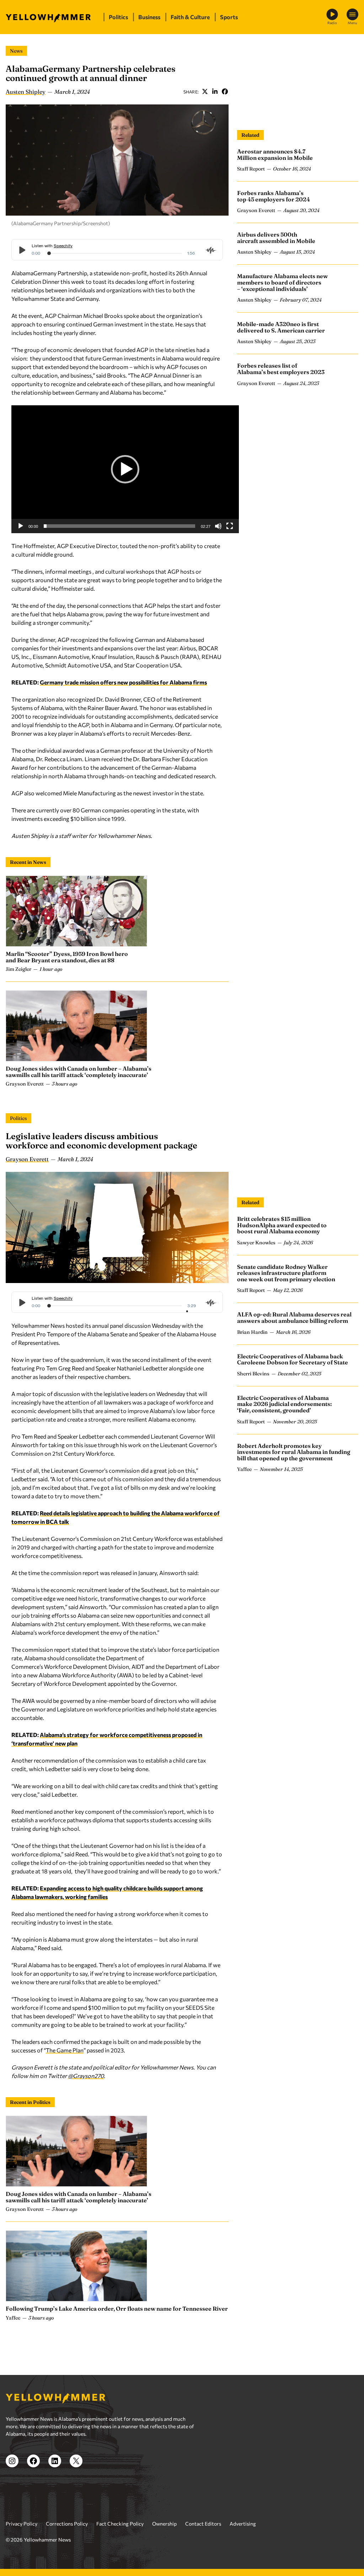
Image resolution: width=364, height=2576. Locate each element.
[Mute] (218, 526)
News (16, 51)
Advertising (243, 2524)
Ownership (164, 2524)
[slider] (119, 526)
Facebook (225, 92)
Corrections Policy (67, 2524)
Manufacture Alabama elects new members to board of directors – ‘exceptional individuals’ (282, 282)
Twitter (205, 92)
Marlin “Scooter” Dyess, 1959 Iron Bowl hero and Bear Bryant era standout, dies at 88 (67, 957)
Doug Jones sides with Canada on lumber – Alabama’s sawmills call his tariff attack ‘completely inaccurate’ (79, 1072)
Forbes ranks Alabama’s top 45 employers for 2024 (274, 196)
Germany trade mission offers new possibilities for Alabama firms (123, 682)
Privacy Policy (22, 2524)
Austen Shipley (26, 92)
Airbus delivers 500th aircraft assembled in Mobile (276, 238)
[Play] (21, 526)
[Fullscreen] (230, 526)
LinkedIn (215, 92)
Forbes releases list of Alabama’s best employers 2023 (281, 369)
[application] (125, 469)
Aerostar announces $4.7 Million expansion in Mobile (275, 155)
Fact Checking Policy (120, 2524)
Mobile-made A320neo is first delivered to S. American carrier (281, 327)
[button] (125, 469)
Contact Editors (203, 2524)
